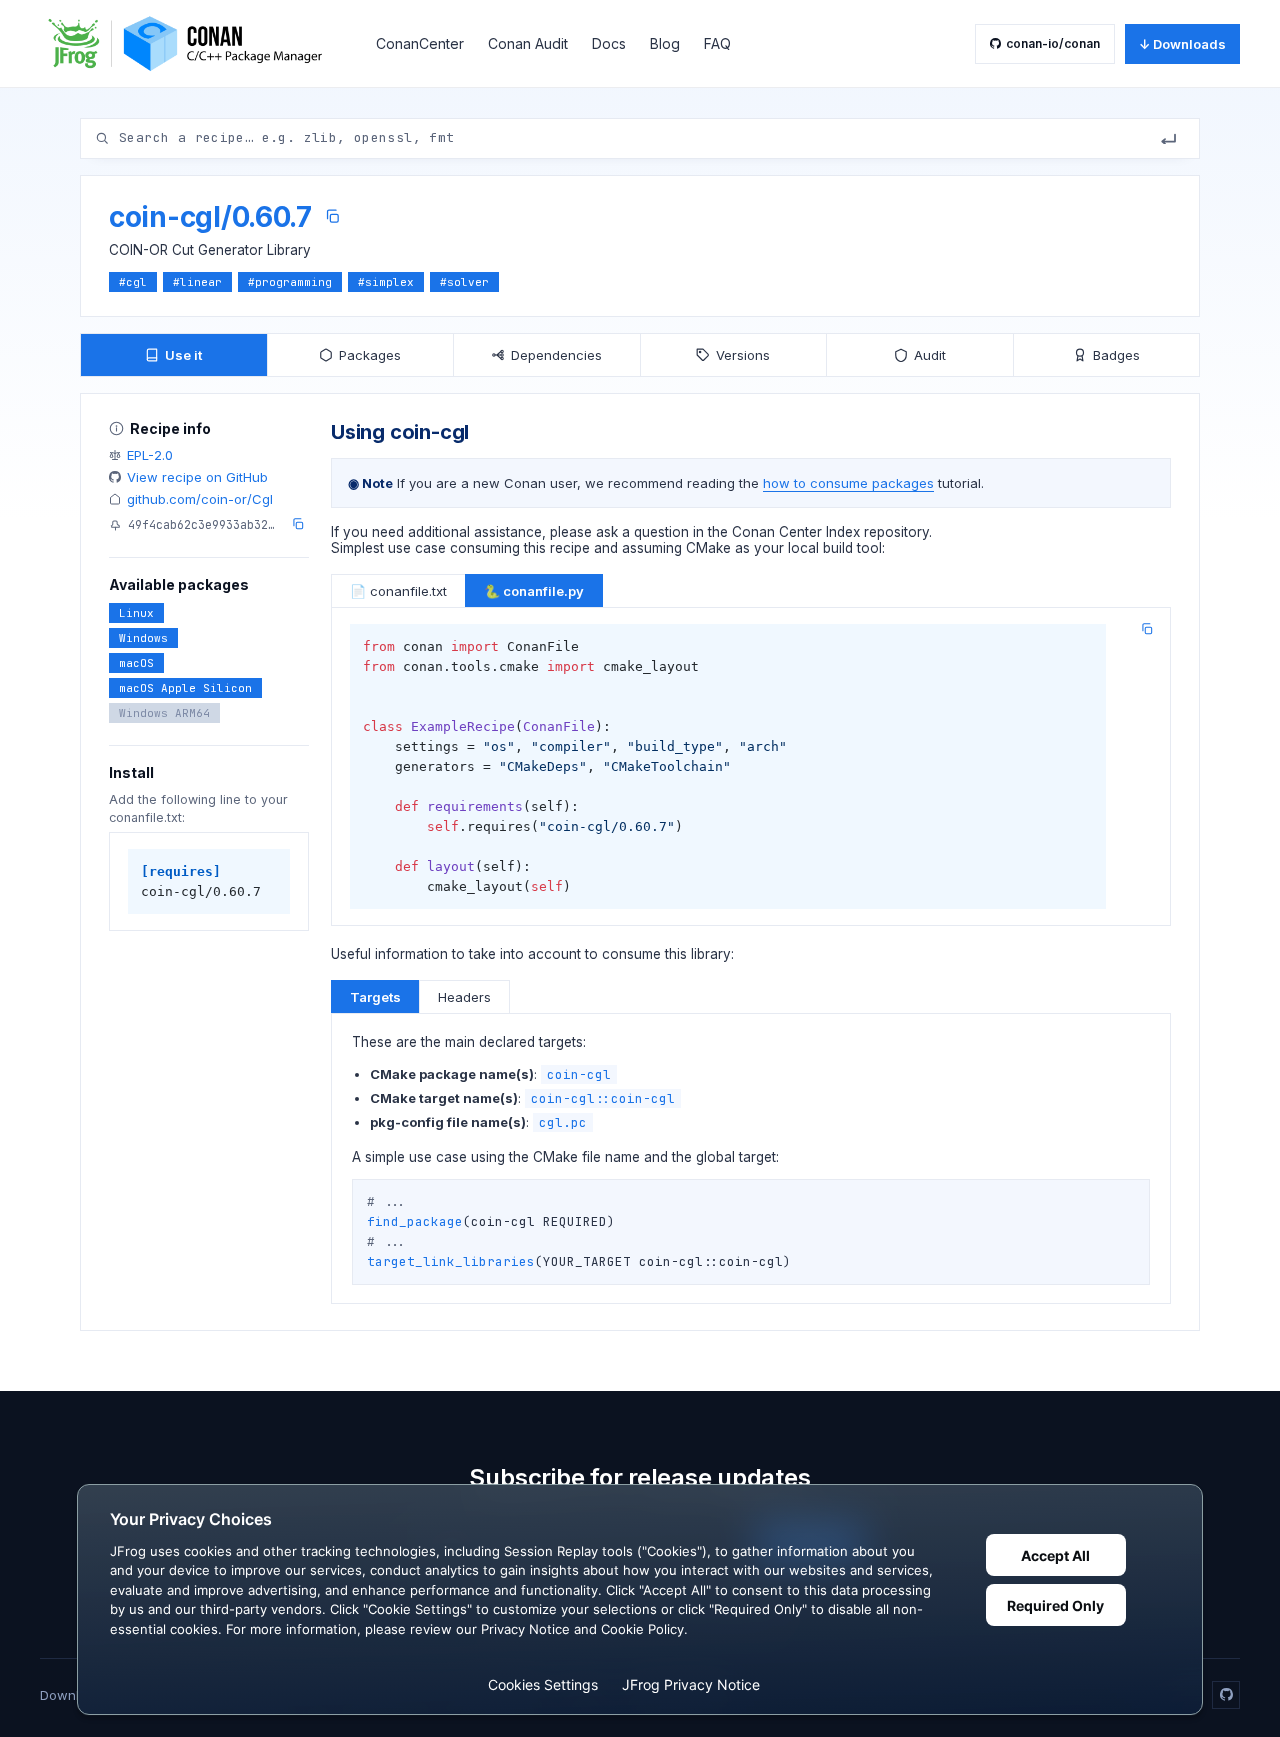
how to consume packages (848, 483)
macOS (136, 663)
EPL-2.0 (150, 455)
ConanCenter (420, 43)
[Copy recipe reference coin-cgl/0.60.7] (332, 216)
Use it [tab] (183, 355)
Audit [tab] (930, 355)
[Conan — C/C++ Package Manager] (192, 43)
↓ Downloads (1182, 44)
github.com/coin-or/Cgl (200, 499)
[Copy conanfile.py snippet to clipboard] (1147, 629)
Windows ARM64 (164, 713)
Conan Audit (528, 43)
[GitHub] (1226, 1695)
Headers (464, 997)
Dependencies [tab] (556, 355)
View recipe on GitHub (197, 477)
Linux (136, 613)
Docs (609, 43)
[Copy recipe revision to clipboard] (298, 524)
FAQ (717, 43)
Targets (375, 997)
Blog (665, 43)
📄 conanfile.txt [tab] (398, 591)
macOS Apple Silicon (185, 688)
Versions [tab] (743, 355)
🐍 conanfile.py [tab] (534, 591)
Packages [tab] (370, 355)
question (661, 532)
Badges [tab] (1116, 355)
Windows (143, 638)
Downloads (75, 1695)
